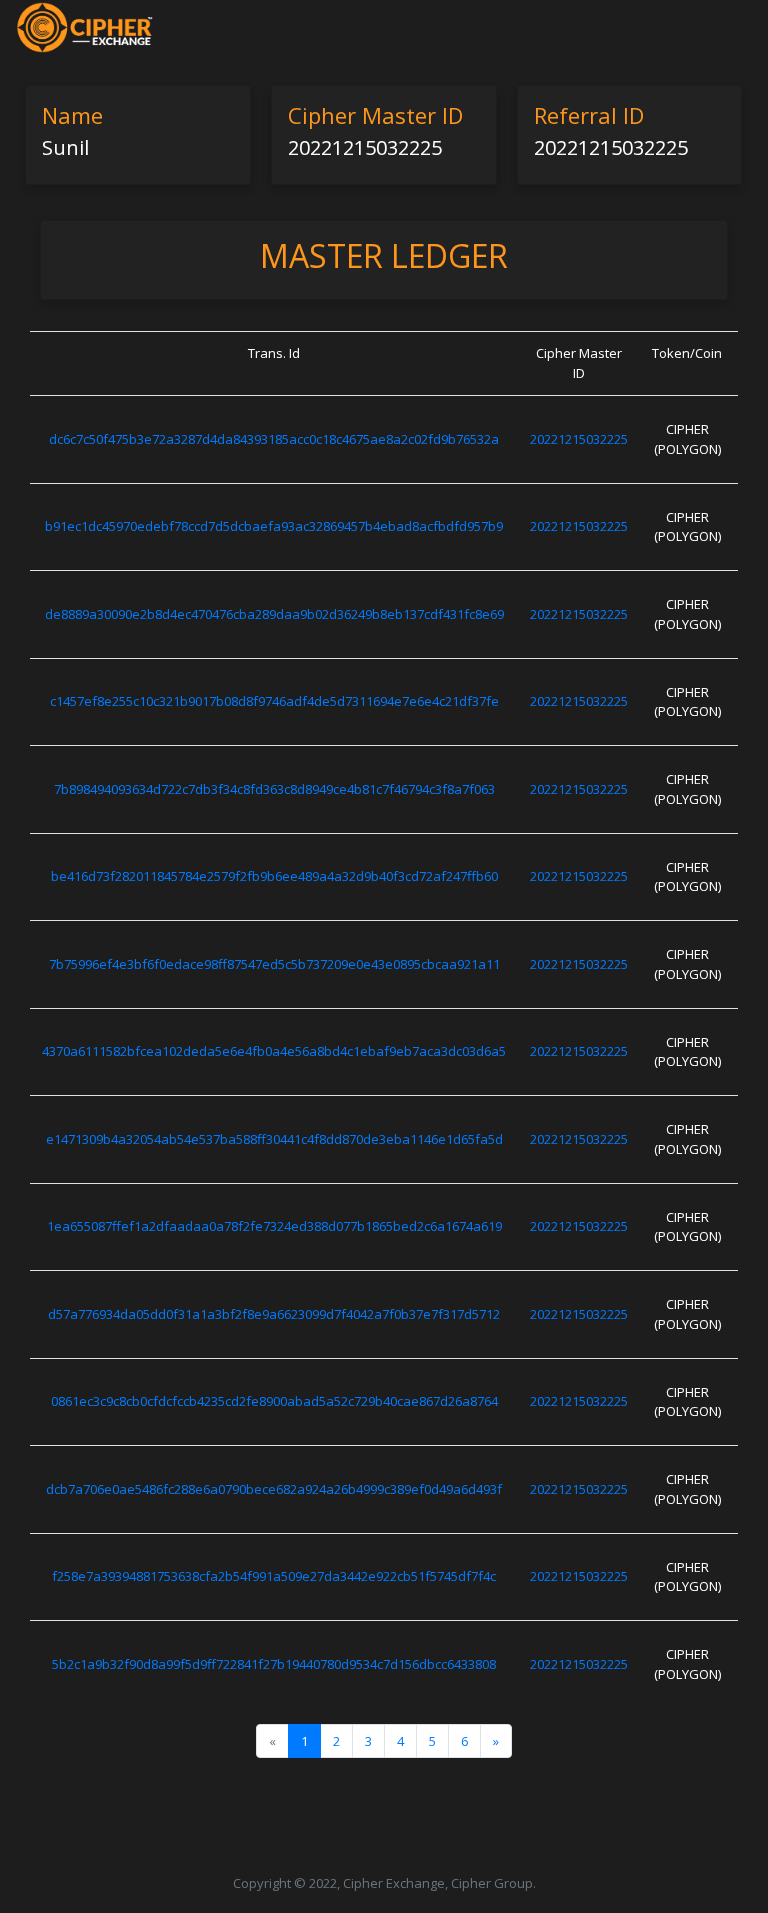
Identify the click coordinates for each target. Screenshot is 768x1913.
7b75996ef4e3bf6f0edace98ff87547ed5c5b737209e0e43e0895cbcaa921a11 (274, 964)
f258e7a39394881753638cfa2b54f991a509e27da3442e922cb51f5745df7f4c (274, 1576)
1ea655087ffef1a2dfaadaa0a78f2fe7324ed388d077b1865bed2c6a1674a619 (274, 1226)
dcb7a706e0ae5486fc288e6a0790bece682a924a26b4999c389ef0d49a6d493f (274, 1489)
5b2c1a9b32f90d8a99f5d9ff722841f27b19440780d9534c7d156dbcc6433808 (274, 1664)
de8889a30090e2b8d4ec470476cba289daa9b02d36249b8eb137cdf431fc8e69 (274, 614)
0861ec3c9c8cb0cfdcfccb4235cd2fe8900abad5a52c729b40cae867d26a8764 (274, 1401)
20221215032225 (579, 439)
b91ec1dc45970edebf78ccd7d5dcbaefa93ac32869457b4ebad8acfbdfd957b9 (274, 526)
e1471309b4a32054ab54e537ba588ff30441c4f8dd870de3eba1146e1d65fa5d (274, 1139)
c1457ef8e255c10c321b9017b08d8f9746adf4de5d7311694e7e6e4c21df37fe (274, 701)
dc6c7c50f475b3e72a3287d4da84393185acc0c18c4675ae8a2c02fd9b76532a (274, 439)
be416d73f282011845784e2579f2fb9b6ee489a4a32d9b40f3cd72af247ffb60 (274, 876)
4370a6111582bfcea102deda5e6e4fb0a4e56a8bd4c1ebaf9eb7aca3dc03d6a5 (274, 1051)
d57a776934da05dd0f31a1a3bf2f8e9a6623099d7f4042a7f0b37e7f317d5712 (274, 1314)
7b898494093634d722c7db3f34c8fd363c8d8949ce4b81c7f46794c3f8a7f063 (274, 789)
